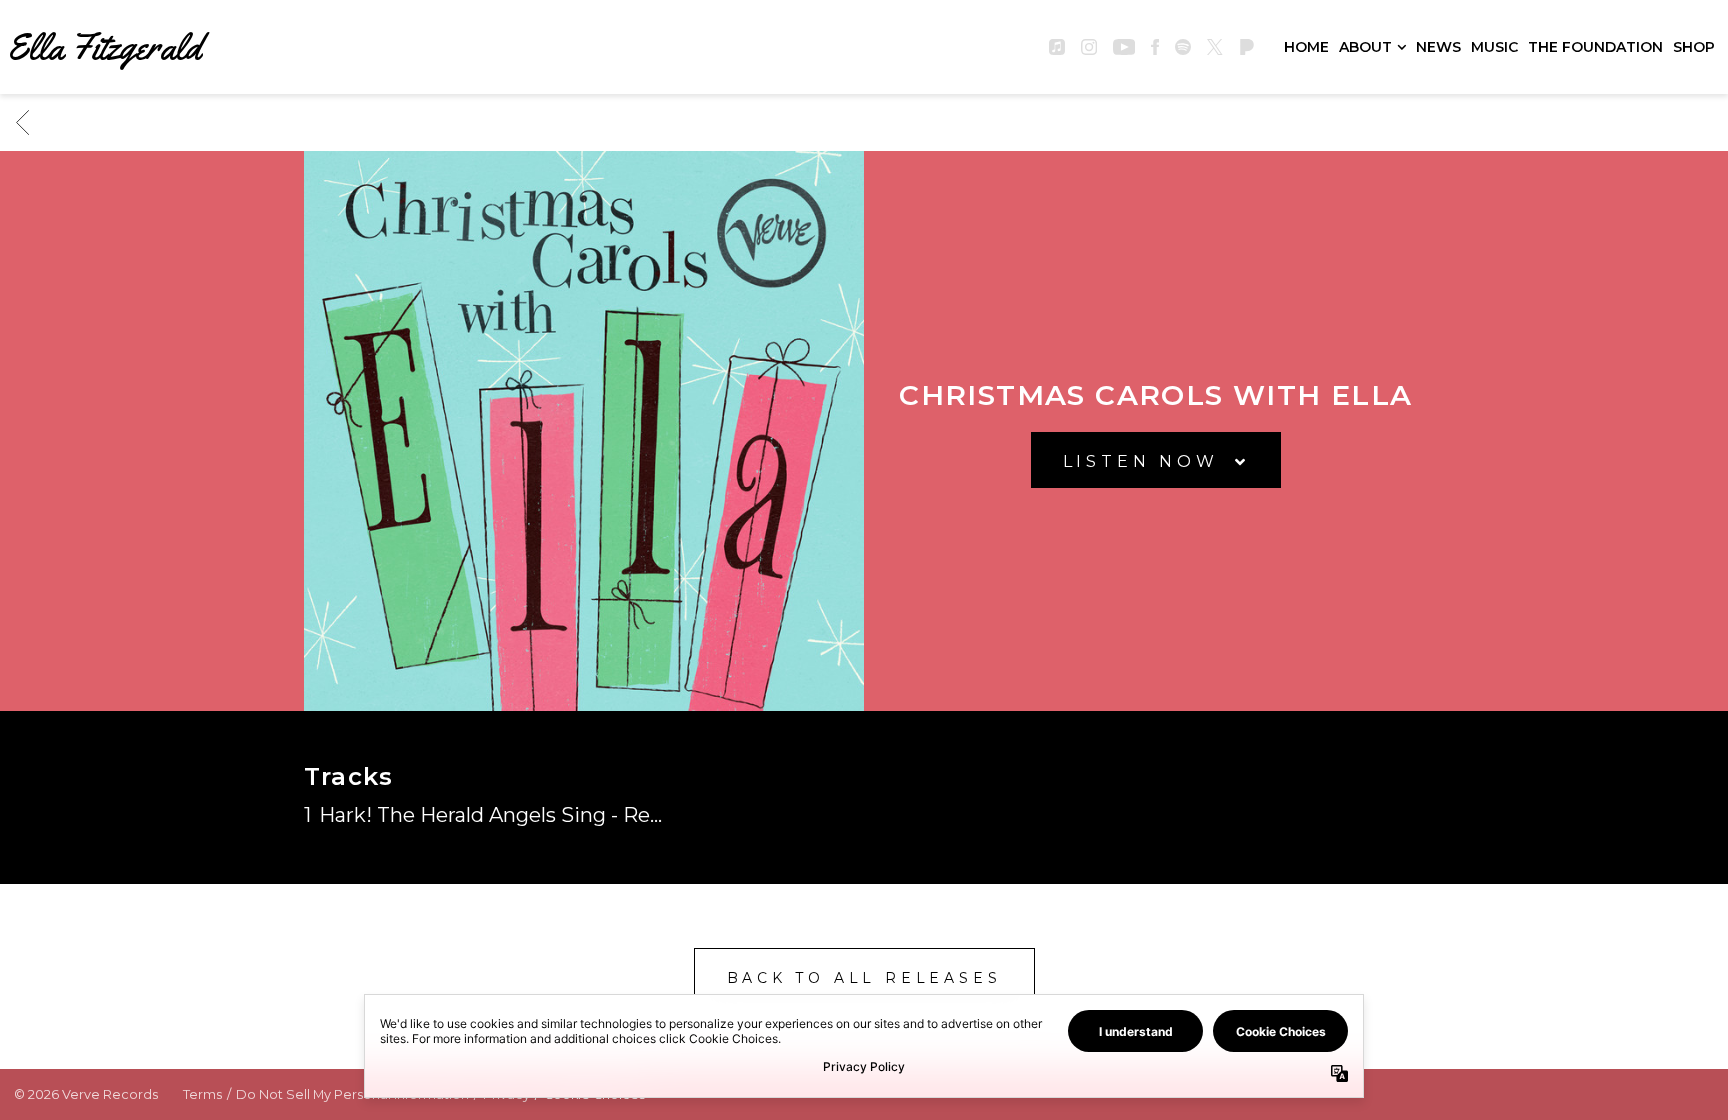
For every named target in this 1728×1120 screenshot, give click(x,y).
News (1438, 47)
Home (1306, 47)
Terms (202, 1094)
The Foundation (1595, 47)
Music (1494, 47)
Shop (1694, 47)
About (1365, 47)
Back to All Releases (864, 978)
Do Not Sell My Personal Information (352, 1094)
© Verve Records (86, 1094)
